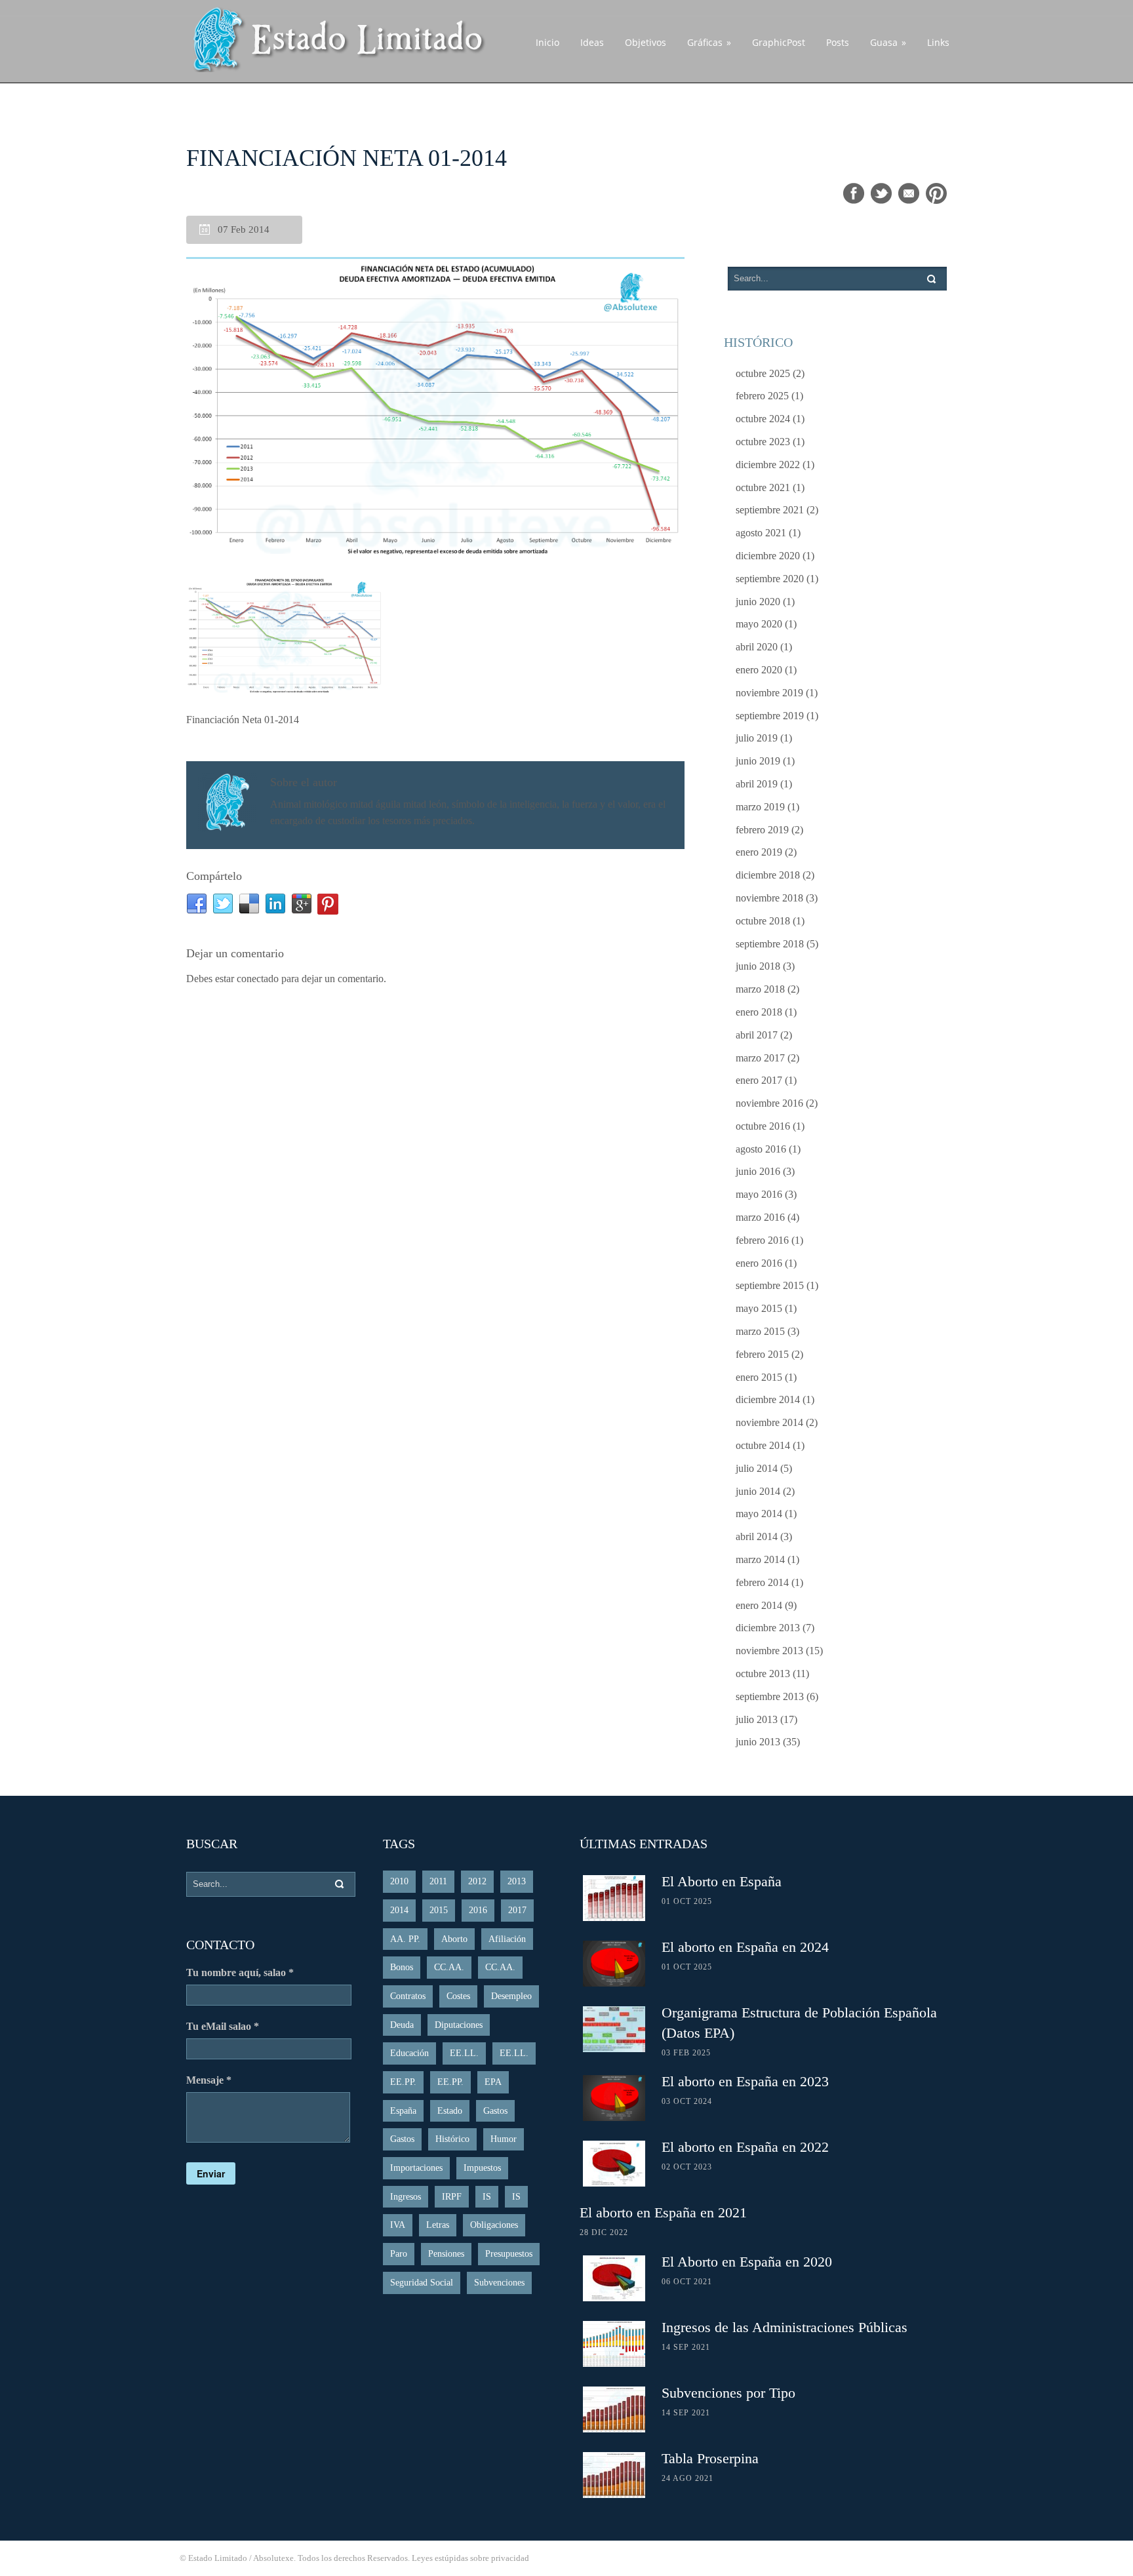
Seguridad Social (422, 2283)
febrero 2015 (762, 1354)
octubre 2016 (763, 1126)
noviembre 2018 (769, 898)
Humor (504, 2139)
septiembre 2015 (770, 1285)
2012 (477, 1881)
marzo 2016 (760, 1217)
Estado (450, 2111)
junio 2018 (758, 966)
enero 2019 (759, 852)
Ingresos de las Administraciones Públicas (785, 2327)
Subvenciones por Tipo (728, 2393)
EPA (493, 2082)
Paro (399, 2254)
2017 (517, 1910)
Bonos (402, 1967)
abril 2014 (757, 1536)
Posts (838, 42)
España (403, 2111)
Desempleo (511, 1996)
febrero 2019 (762, 830)
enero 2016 (759, 1263)
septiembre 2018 (770, 944)
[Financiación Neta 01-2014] (435, 408)
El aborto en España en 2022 (745, 2147)
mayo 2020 (759, 624)
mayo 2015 (759, 1308)
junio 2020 (758, 602)
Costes (458, 1996)
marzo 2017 (760, 1058)
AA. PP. (405, 1939)
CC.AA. (449, 1967)
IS (487, 2197)
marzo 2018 (760, 989)
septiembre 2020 (770, 579)
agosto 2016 (761, 1149)
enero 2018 (759, 1012)
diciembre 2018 (768, 875)
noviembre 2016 (769, 1103)
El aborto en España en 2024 (745, 1947)
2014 (399, 1910)
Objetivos (646, 42)
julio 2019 (757, 738)
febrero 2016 (762, 1240)
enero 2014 (759, 1605)
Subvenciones (499, 2283)
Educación (409, 2053)
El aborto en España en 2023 (745, 2081)
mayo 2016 (759, 1194)
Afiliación (507, 1939)
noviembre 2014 (769, 1422)
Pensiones (446, 2254)
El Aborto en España (722, 1881)
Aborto (454, 1939)
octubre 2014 (763, 1445)
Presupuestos (509, 2254)
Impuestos (482, 2168)
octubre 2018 (763, 921)
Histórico (452, 2139)
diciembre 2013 (768, 1628)
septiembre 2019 (770, 716)
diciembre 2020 (768, 556)
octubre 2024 (763, 419)
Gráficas (709, 42)
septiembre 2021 (770, 510)
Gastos (495, 2111)
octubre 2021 (763, 487)
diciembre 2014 (768, 1399)
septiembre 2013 (770, 1696)
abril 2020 (757, 647)
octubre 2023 (763, 442)
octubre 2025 (763, 373)
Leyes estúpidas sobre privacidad (470, 2558)
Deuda (402, 2025)
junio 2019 (758, 761)
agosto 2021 (761, 533)
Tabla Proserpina (710, 2458)
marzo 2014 (760, 1559)
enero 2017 (759, 1080)
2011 (438, 1881)
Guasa (888, 42)
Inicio (547, 42)
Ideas (592, 42)
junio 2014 (758, 1491)
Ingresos (406, 2197)
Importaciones (416, 2168)
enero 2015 (759, 1377)
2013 (517, 1881)
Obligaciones (494, 2225)
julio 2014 (757, 1468)
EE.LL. (464, 2053)
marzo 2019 (760, 807)
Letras (438, 2225)
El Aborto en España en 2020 (747, 2262)
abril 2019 (757, 784)
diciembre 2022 (768, 465)
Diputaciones (459, 2025)
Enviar (211, 2173)
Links (938, 42)
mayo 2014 (759, 1514)
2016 (478, 1910)
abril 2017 (757, 1035)
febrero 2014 (762, 1582)
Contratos (408, 1996)
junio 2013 (758, 1742)
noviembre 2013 (769, 1651)
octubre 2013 (763, 1674)
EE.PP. (403, 2082)
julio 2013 (757, 1719)
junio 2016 (758, 1171)
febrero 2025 (762, 396)
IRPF (452, 2197)
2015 (439, 1910)
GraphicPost (779, 42)
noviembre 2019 (769, 693)
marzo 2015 (760, 1331)
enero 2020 (759, 670)
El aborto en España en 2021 (663, 2212)
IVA (398, 2225)
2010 (399, 1881)
